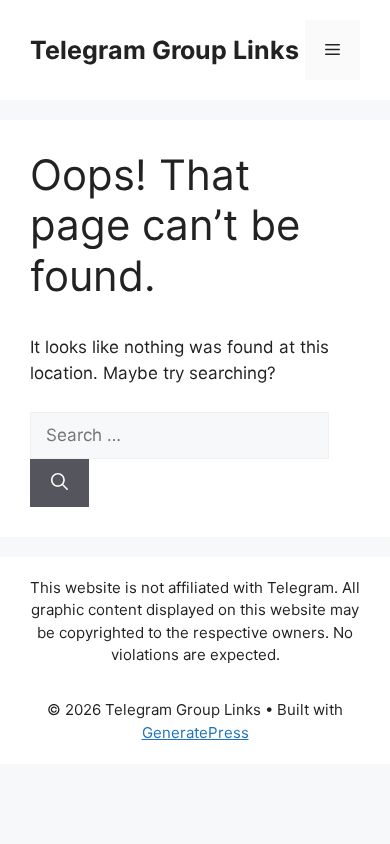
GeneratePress (195, 732)
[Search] (59, 483)
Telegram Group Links (164, 50)
